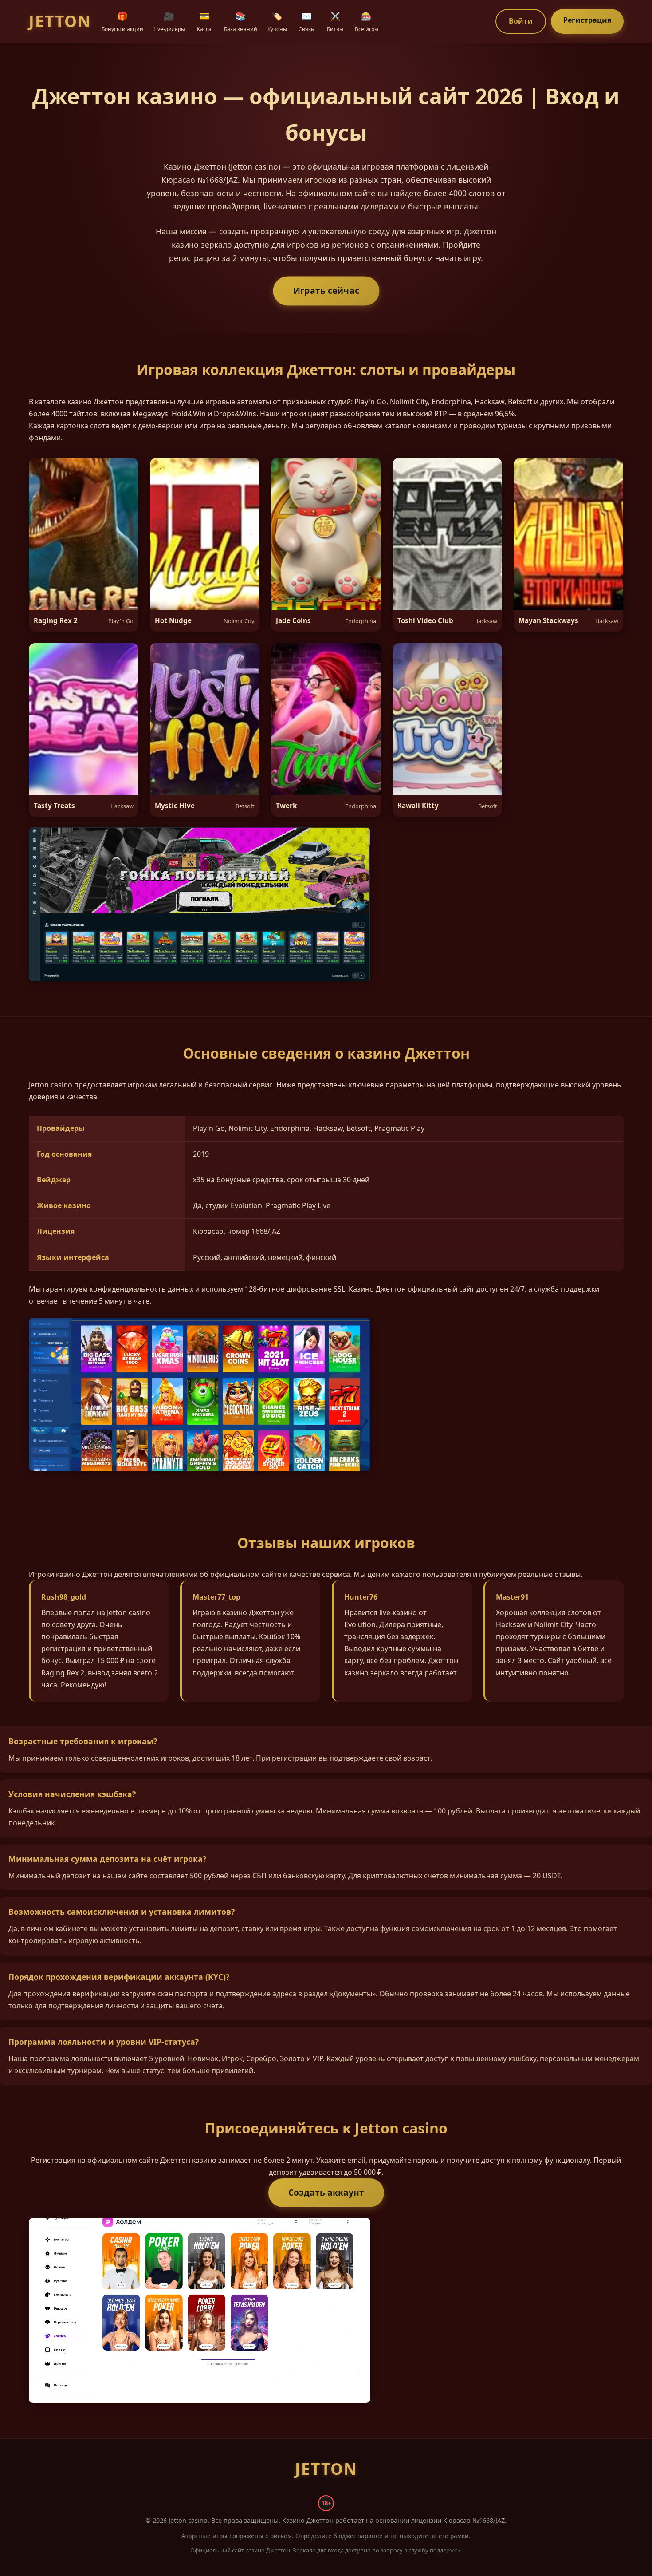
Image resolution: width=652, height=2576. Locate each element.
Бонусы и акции (122, 21)
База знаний (241, 21)
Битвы (335, 21)
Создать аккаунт (326, 2192)
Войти (521, 21)
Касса (204, 21)
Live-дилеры (169, 21)
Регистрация (587, 20)
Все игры (367, 21)
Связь (306, 21)
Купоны (277, 21)
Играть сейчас (326, 290)
